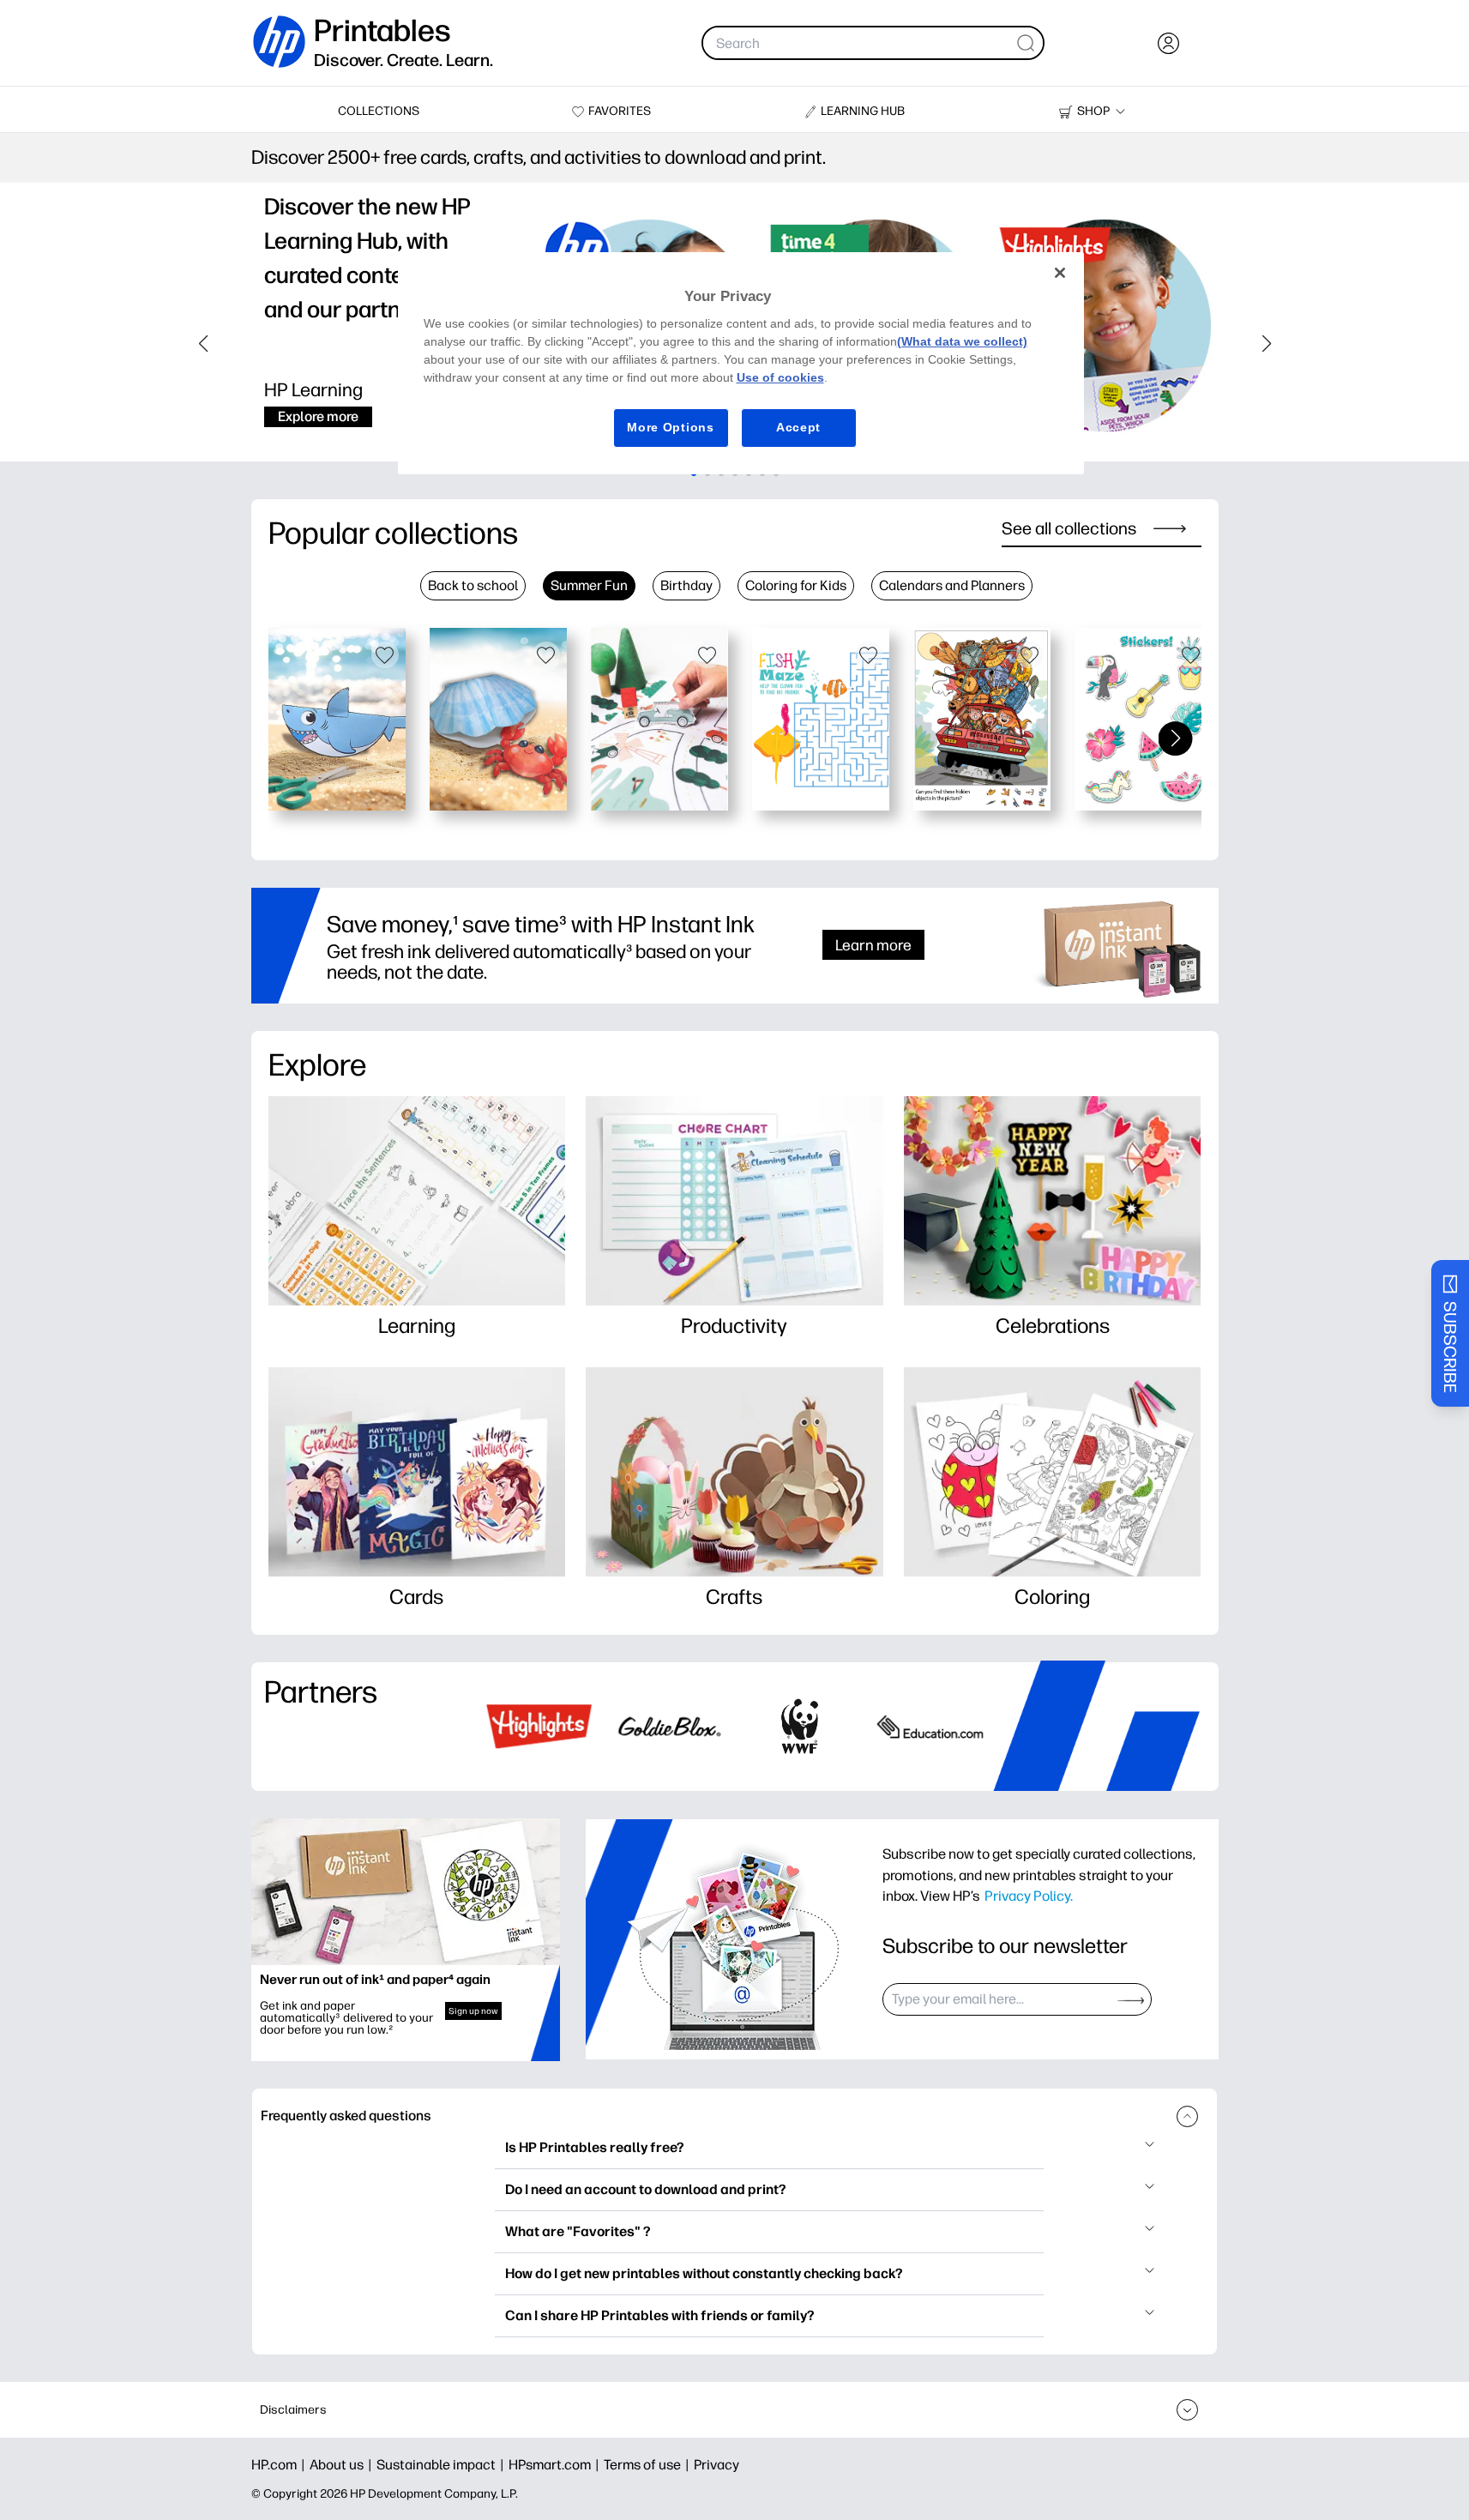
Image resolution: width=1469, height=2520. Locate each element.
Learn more (873, 945)
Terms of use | (649, 2465)
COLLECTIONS (379, 111)
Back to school (473, 585)
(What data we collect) (962, 341)
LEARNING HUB (863, 111)
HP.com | (280, 2465)
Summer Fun (589, 585)
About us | (343, 2465)
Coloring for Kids (796, 585)
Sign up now (473, 2011)
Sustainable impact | (443, 2465)
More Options (670, 427)
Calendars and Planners (952, 585)
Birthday (686, 585)
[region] (741, 363)
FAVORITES (620, 111)
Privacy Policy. (1029, 1896)
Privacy (716, 2465)
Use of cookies (780, 377)
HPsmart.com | (556, 2465)
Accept (798, 427)
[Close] (1060, 273)
